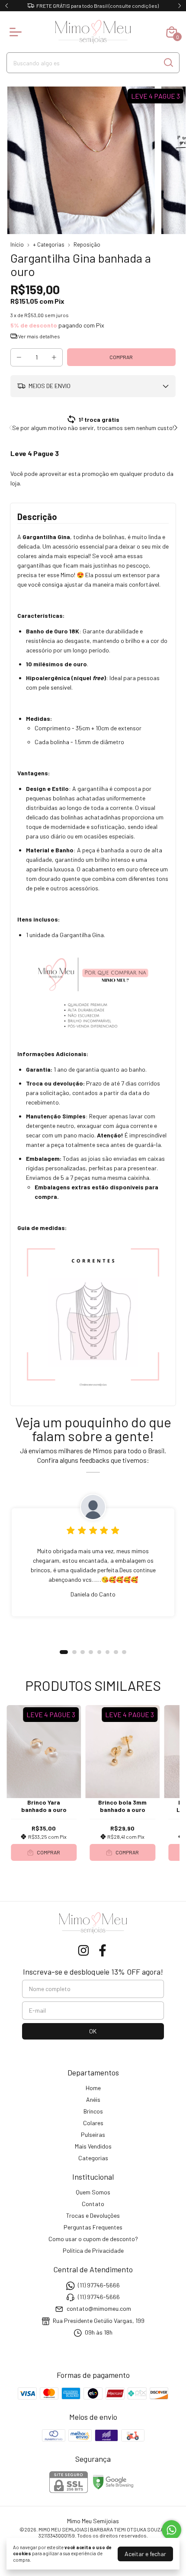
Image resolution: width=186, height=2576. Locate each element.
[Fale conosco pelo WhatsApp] (172, 2530)
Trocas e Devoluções (93, 2215)
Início (17, 244)
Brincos (93, 2111)
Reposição (87, 244)
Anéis (93, 2099)
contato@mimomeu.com (99, 2309)
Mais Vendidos (93, 2146)
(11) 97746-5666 (99, 2285)
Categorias (93, 2158)
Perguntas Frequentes (93, 2227)
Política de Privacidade (93, 2250)
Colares (93, 2123)
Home (93, 2088)
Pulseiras (93, 2134)
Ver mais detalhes (39, 336)
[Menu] (17, 32)
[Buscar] (168, 62)
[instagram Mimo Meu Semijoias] (83, 1950)
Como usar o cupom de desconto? (93, 2239)
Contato (93, 2204)
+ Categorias (49, 244)
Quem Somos (93, 2192)
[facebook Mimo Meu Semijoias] (103, 1950)
